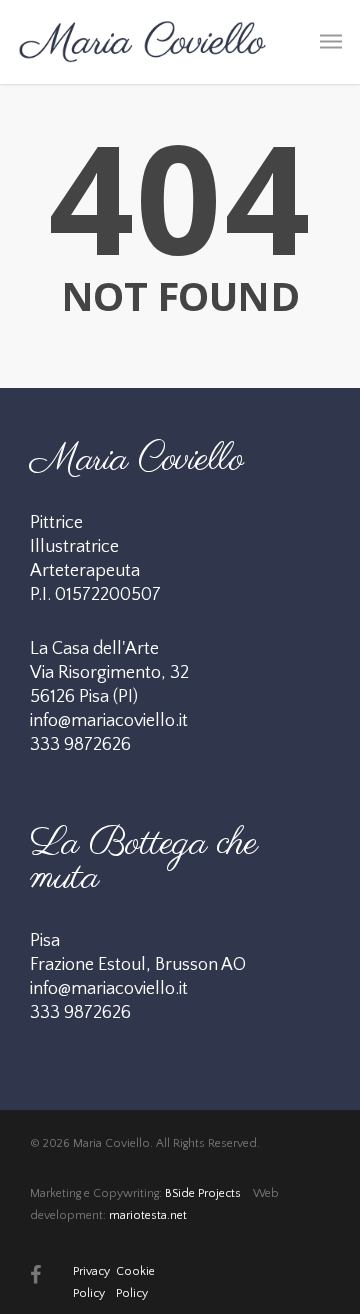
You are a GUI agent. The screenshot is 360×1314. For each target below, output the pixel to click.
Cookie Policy (132, 1275)
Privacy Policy (89, 1275)
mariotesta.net (148, 1215)
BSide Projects (203, 1193)
